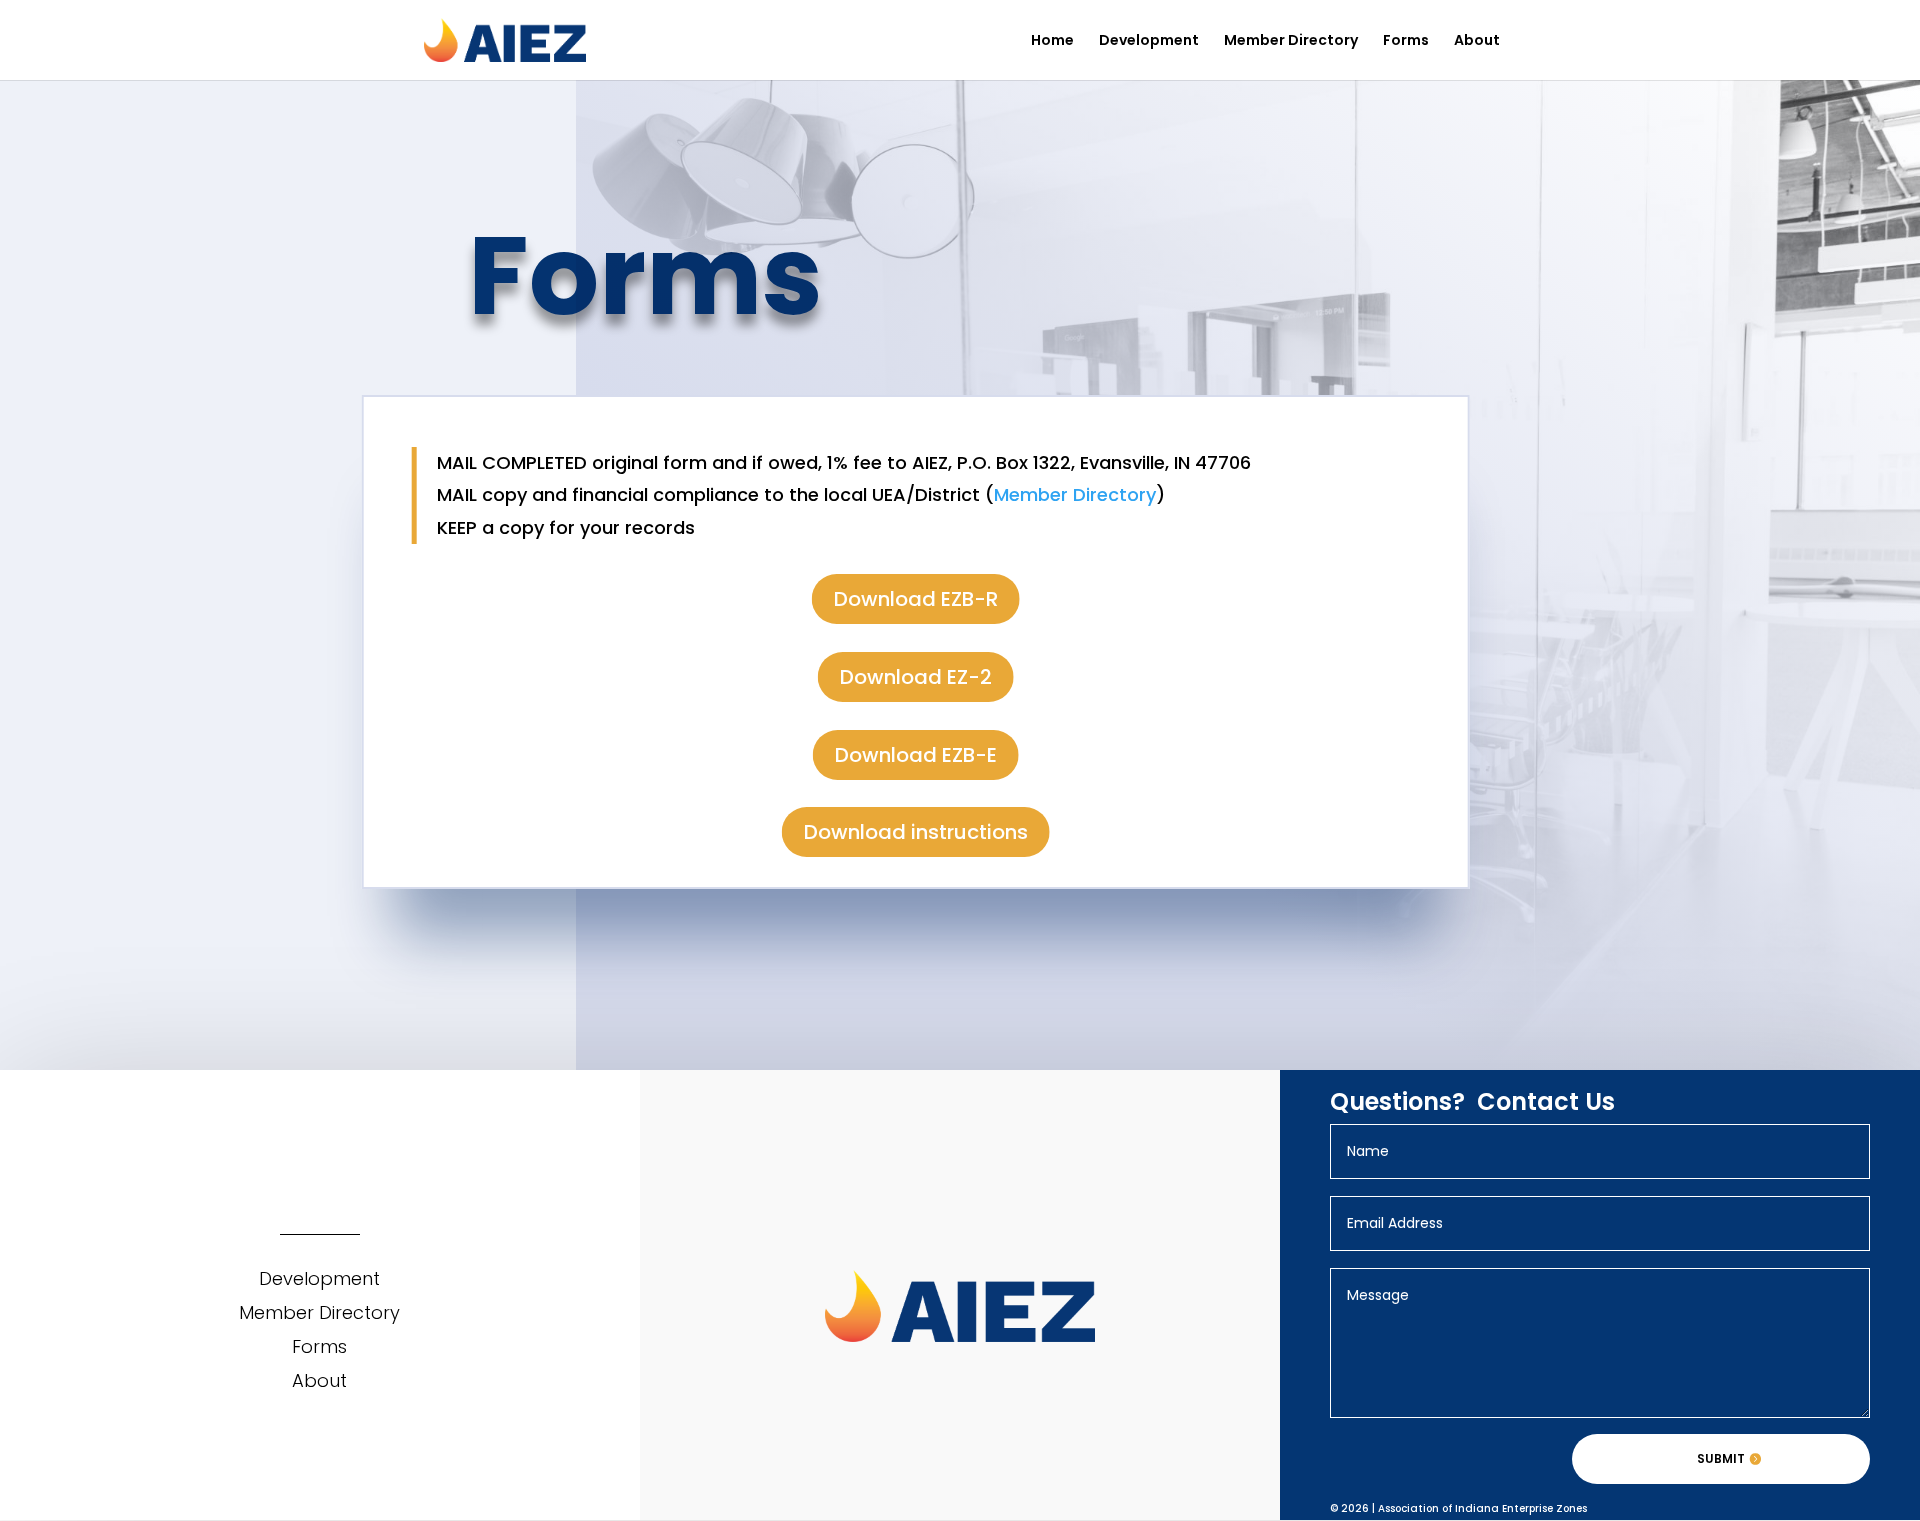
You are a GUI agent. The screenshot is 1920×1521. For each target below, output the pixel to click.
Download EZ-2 (916, 677)
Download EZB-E (916, 755)
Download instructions (916, 832)
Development (1149, 41)
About (1477, 41)
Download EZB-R (916, 599)
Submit (1721, 1458)
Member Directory (1291, 41)
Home (1052, 41)
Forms (1406, 41)
